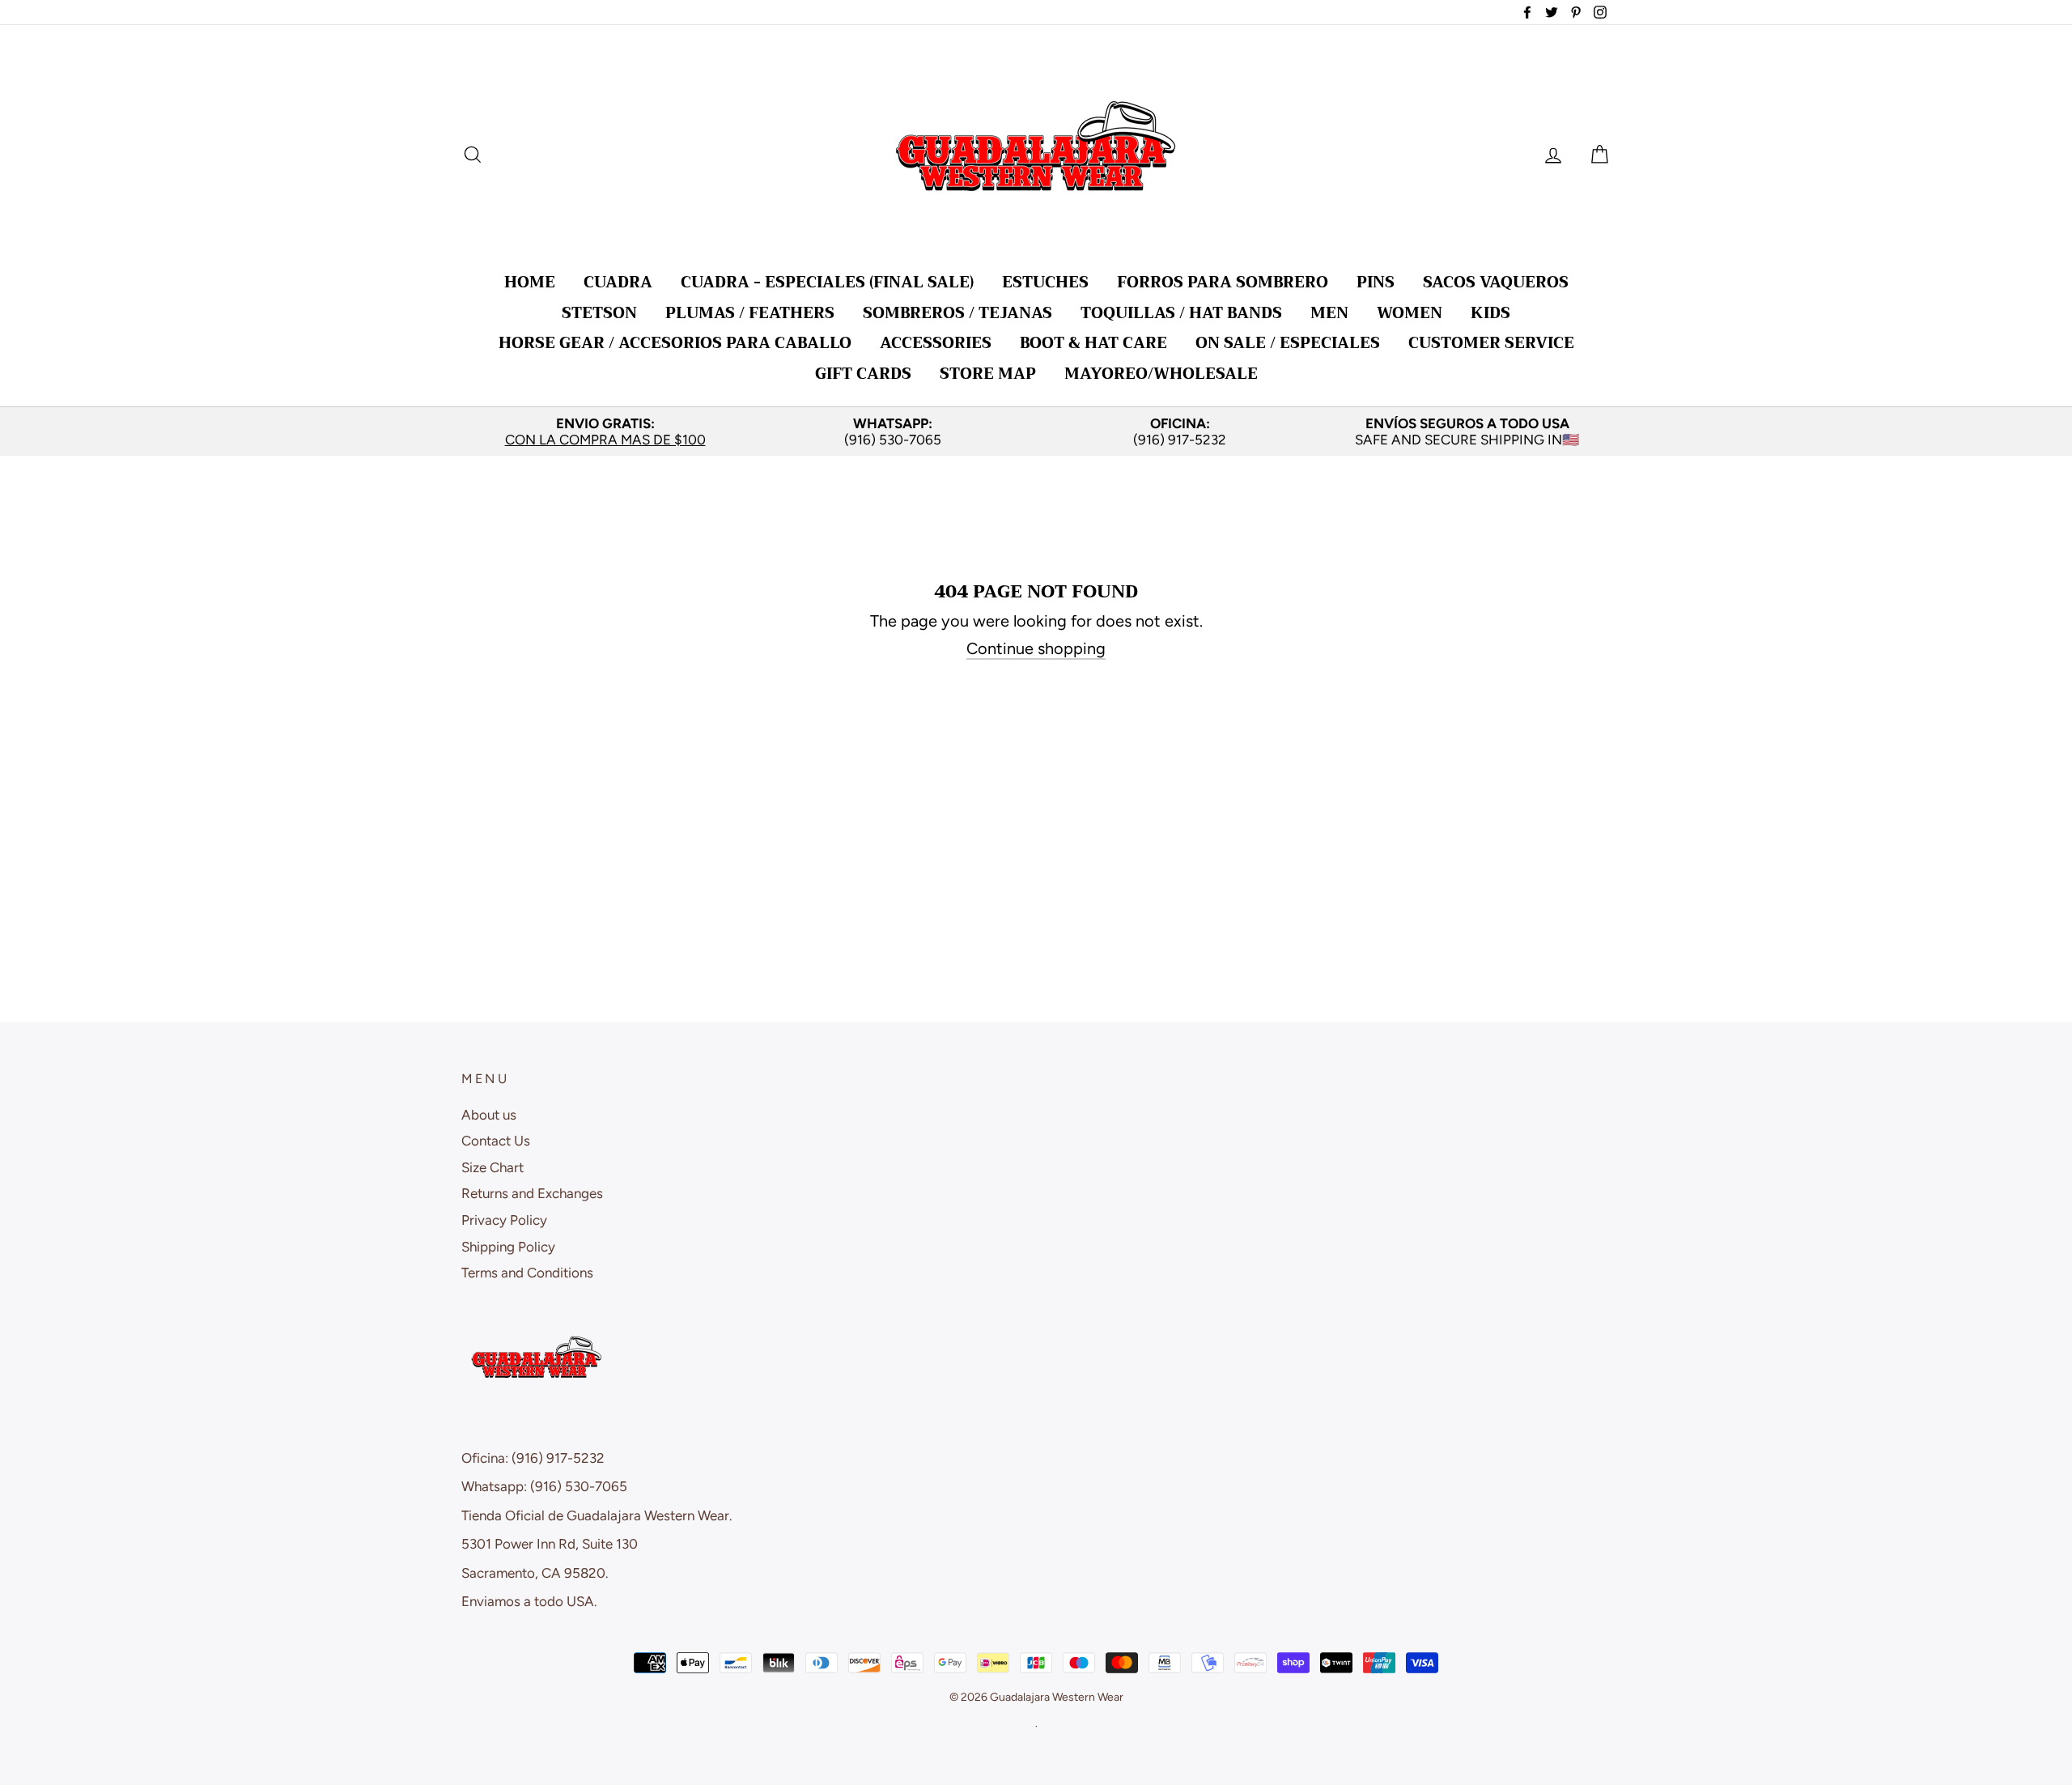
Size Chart (493, 1167)
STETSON (599, 313)
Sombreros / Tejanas (957, 313)
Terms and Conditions (527, 1273)
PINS (1376, 282)
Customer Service (1491, 343)
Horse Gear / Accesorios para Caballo (675, 343)
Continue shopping (1036, 648)
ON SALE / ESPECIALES (1288, 343)
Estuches (1045, 282)
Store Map (988, 374)
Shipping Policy (508, 1247)
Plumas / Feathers (750, 313)
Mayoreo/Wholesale (1161, 374)
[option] (605, 432)
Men (1329, 313)
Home (530, 282)
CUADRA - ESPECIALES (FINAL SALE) (827, 282)
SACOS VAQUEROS (1496, 282)
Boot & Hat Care (1093, 343)
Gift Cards (863, 374)
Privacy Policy (504, 1220)
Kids (1490, 313)
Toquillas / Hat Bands (1181, 313)
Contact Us (496, 1141)
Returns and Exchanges (532, 1193)
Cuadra (618, 282)
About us (489, 1115)
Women (1410, 313)
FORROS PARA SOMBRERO (1223, 282)
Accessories (936, 343)
